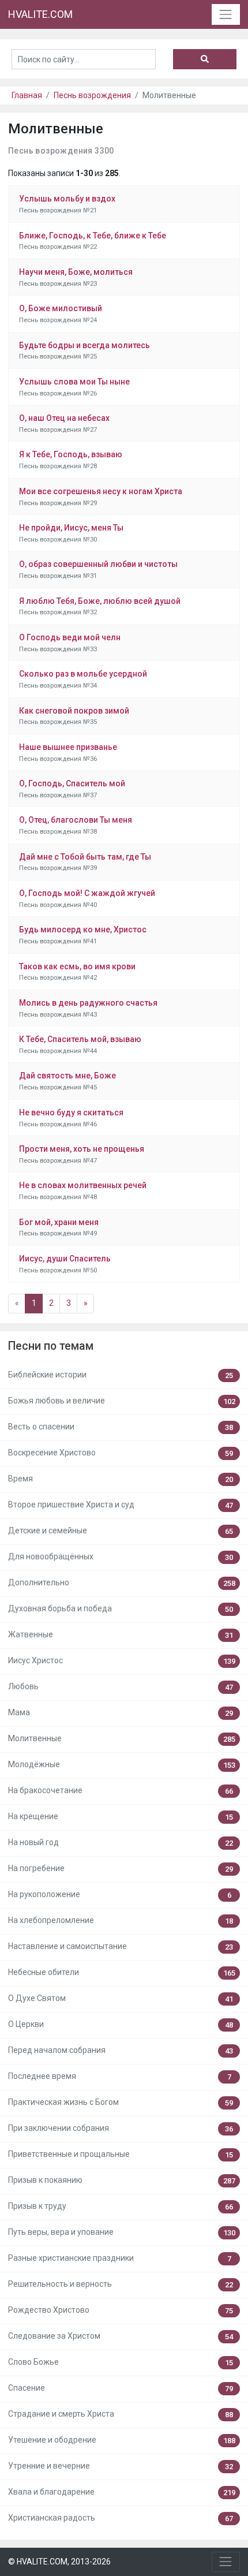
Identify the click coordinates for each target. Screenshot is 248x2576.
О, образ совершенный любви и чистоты (98, 564)
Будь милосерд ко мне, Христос (83, 929)
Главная (27, 95)
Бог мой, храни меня (59, 1222)
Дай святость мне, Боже (67, 1076)
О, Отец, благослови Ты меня (76, 820)
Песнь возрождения (92, 95)
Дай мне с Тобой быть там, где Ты (85, 857)
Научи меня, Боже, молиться (76, 272)
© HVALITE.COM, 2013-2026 (59, 2562)
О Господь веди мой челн (70, 637)
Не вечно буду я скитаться (71, 1112)
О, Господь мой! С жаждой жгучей (87, 893)
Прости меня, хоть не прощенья (82, 1149)
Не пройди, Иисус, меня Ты (71, 528)
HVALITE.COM (40, 14)
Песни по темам (51, 1346)
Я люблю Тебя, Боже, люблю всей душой (100, 601)
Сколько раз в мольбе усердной (83, 674)
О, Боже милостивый (61, 308)
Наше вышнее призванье (68, 747)
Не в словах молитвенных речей (83, 1185)
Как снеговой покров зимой (74, 711)
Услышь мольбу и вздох (67, 199)
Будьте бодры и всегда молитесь (84, 345)
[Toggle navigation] (226, 14)
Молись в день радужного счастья (88, 1003)
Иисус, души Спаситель (65, 1259)
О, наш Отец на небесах (64, 418)
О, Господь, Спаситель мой (72, 783)
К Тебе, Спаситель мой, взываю (80, 1039)
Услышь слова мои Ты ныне (74, 382)
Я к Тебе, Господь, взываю (71, 454)
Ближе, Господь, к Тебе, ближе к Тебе (93, 236)
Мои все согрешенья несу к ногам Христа (101, 491)
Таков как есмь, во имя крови (77, 966)
